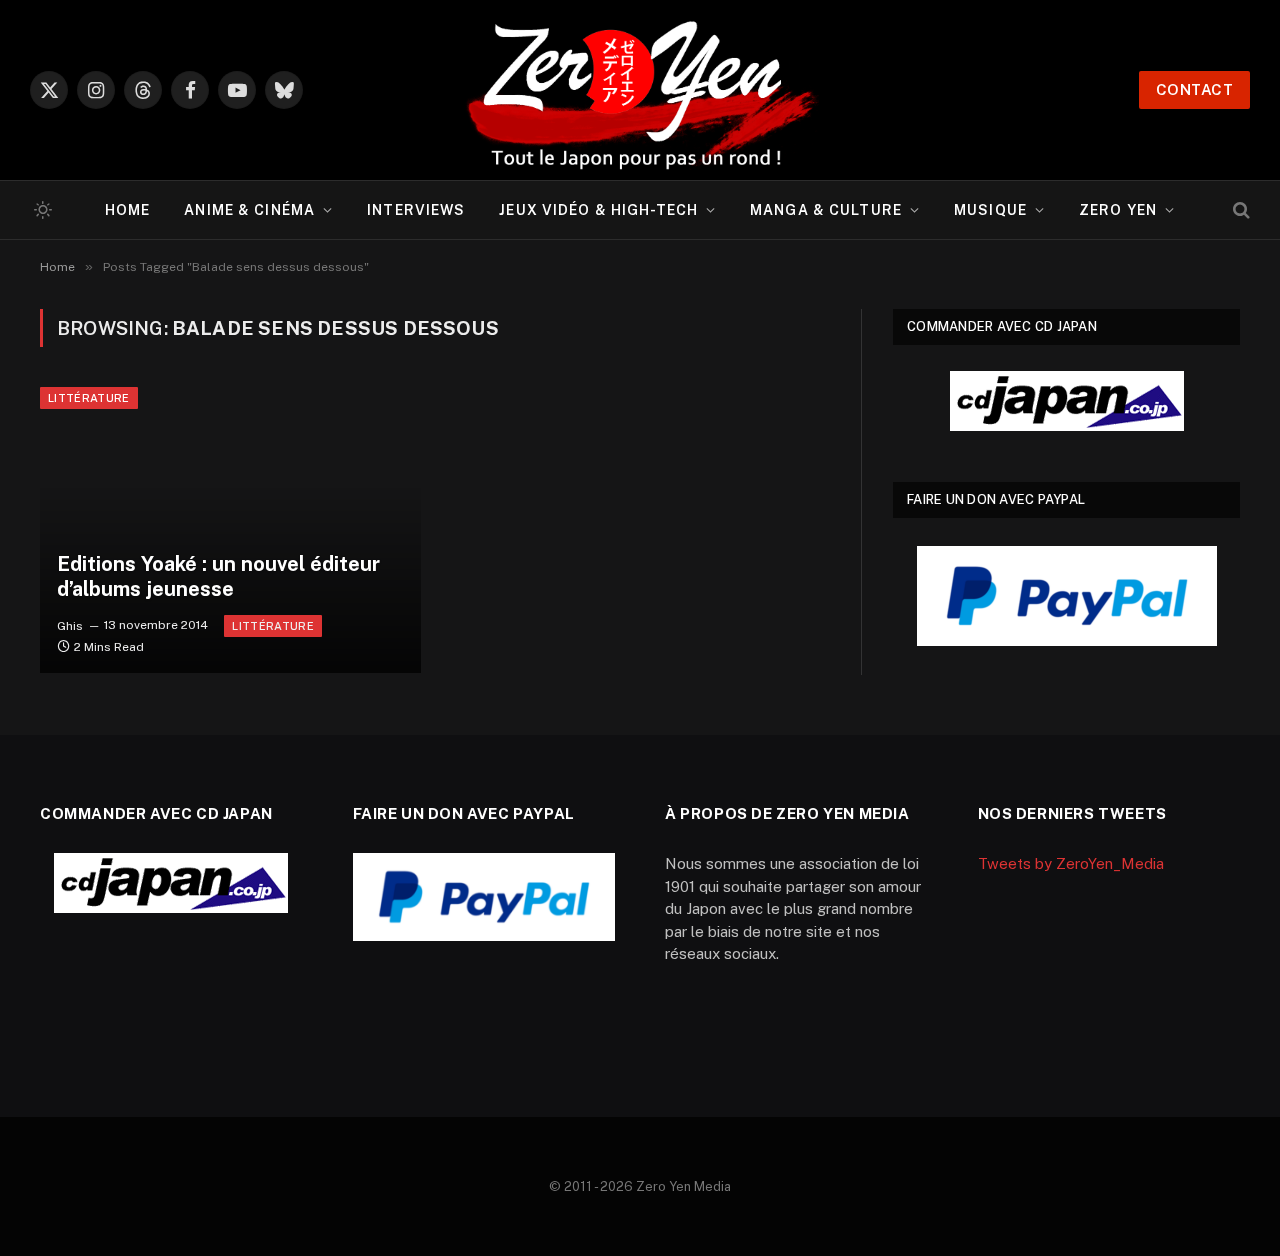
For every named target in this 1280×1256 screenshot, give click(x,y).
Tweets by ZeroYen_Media (1071, 863)
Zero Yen (1118, 210)
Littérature (89, 398)
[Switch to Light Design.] (41, 210)
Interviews (416, 210)
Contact (1194, 89)
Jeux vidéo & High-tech (598, 210)
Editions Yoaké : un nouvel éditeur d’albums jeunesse (218, 577)
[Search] (1239, 210)
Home (127, 210)
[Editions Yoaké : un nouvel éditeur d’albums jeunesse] (230, 530)
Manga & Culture (826, 210)
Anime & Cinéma (249, 210)
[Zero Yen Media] (640, 90)
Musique (990, 210)
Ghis (70, 625)
